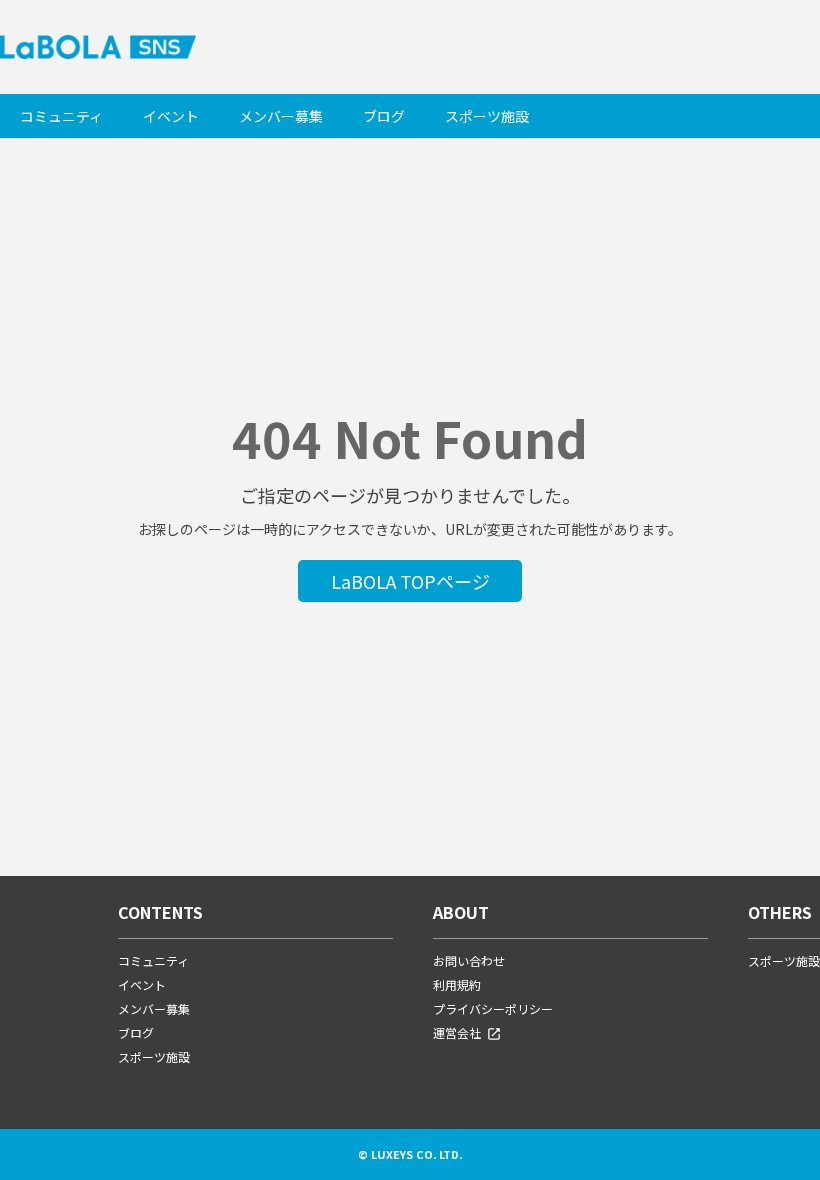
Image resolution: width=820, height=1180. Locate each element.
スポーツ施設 (487, 116)
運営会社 (457, 1032)
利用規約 (457, 984)
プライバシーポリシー (493, 1008)
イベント (171, 116)
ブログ (384, 116)
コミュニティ (61, 116)
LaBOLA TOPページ (410, 581)
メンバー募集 (281, 116)
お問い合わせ (469, 960)
